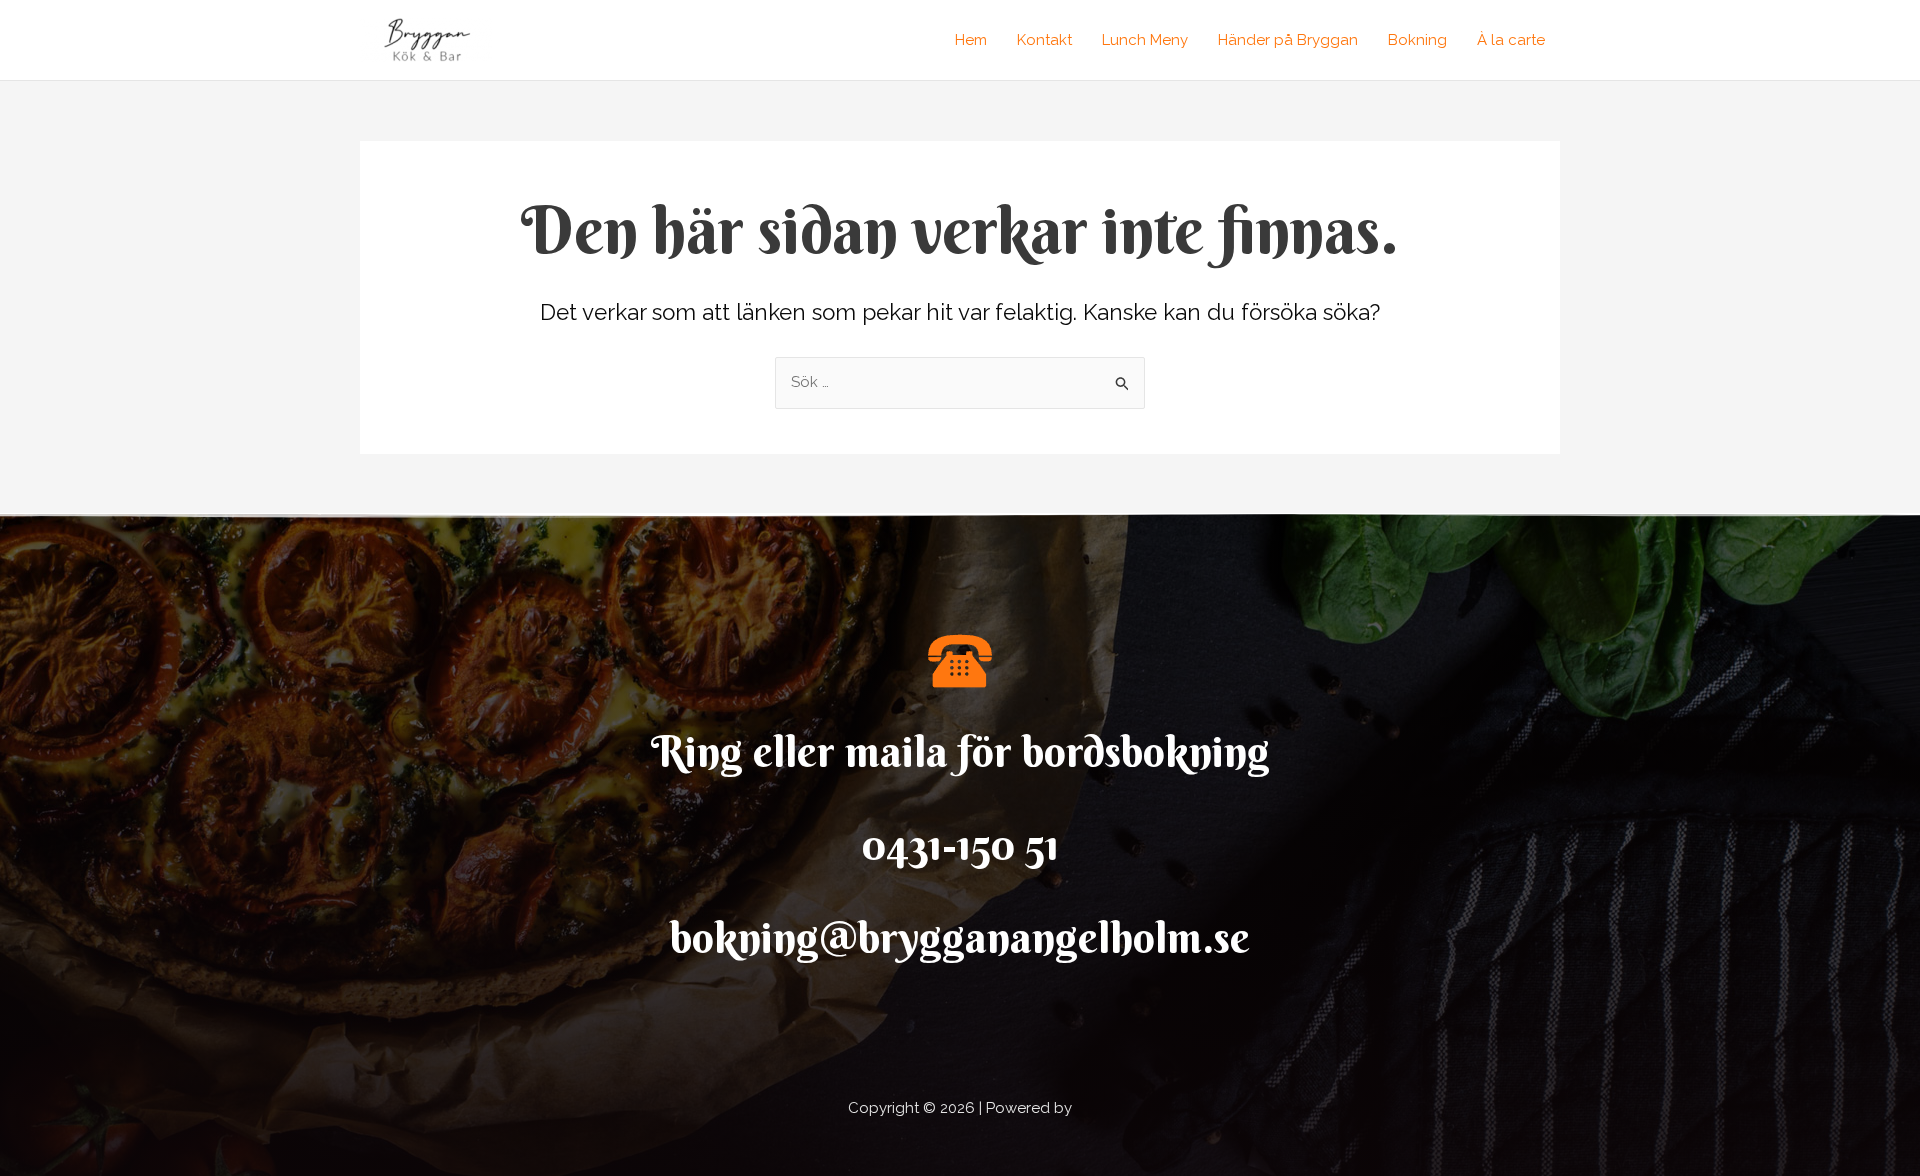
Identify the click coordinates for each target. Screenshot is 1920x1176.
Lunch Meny (1145, 40)
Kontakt (1044, 40)
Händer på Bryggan (1288, 40)
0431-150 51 (960, 844)
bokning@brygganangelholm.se (960, 937)
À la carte (1511, 40)
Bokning (1417, 40)
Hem (971, 40)
